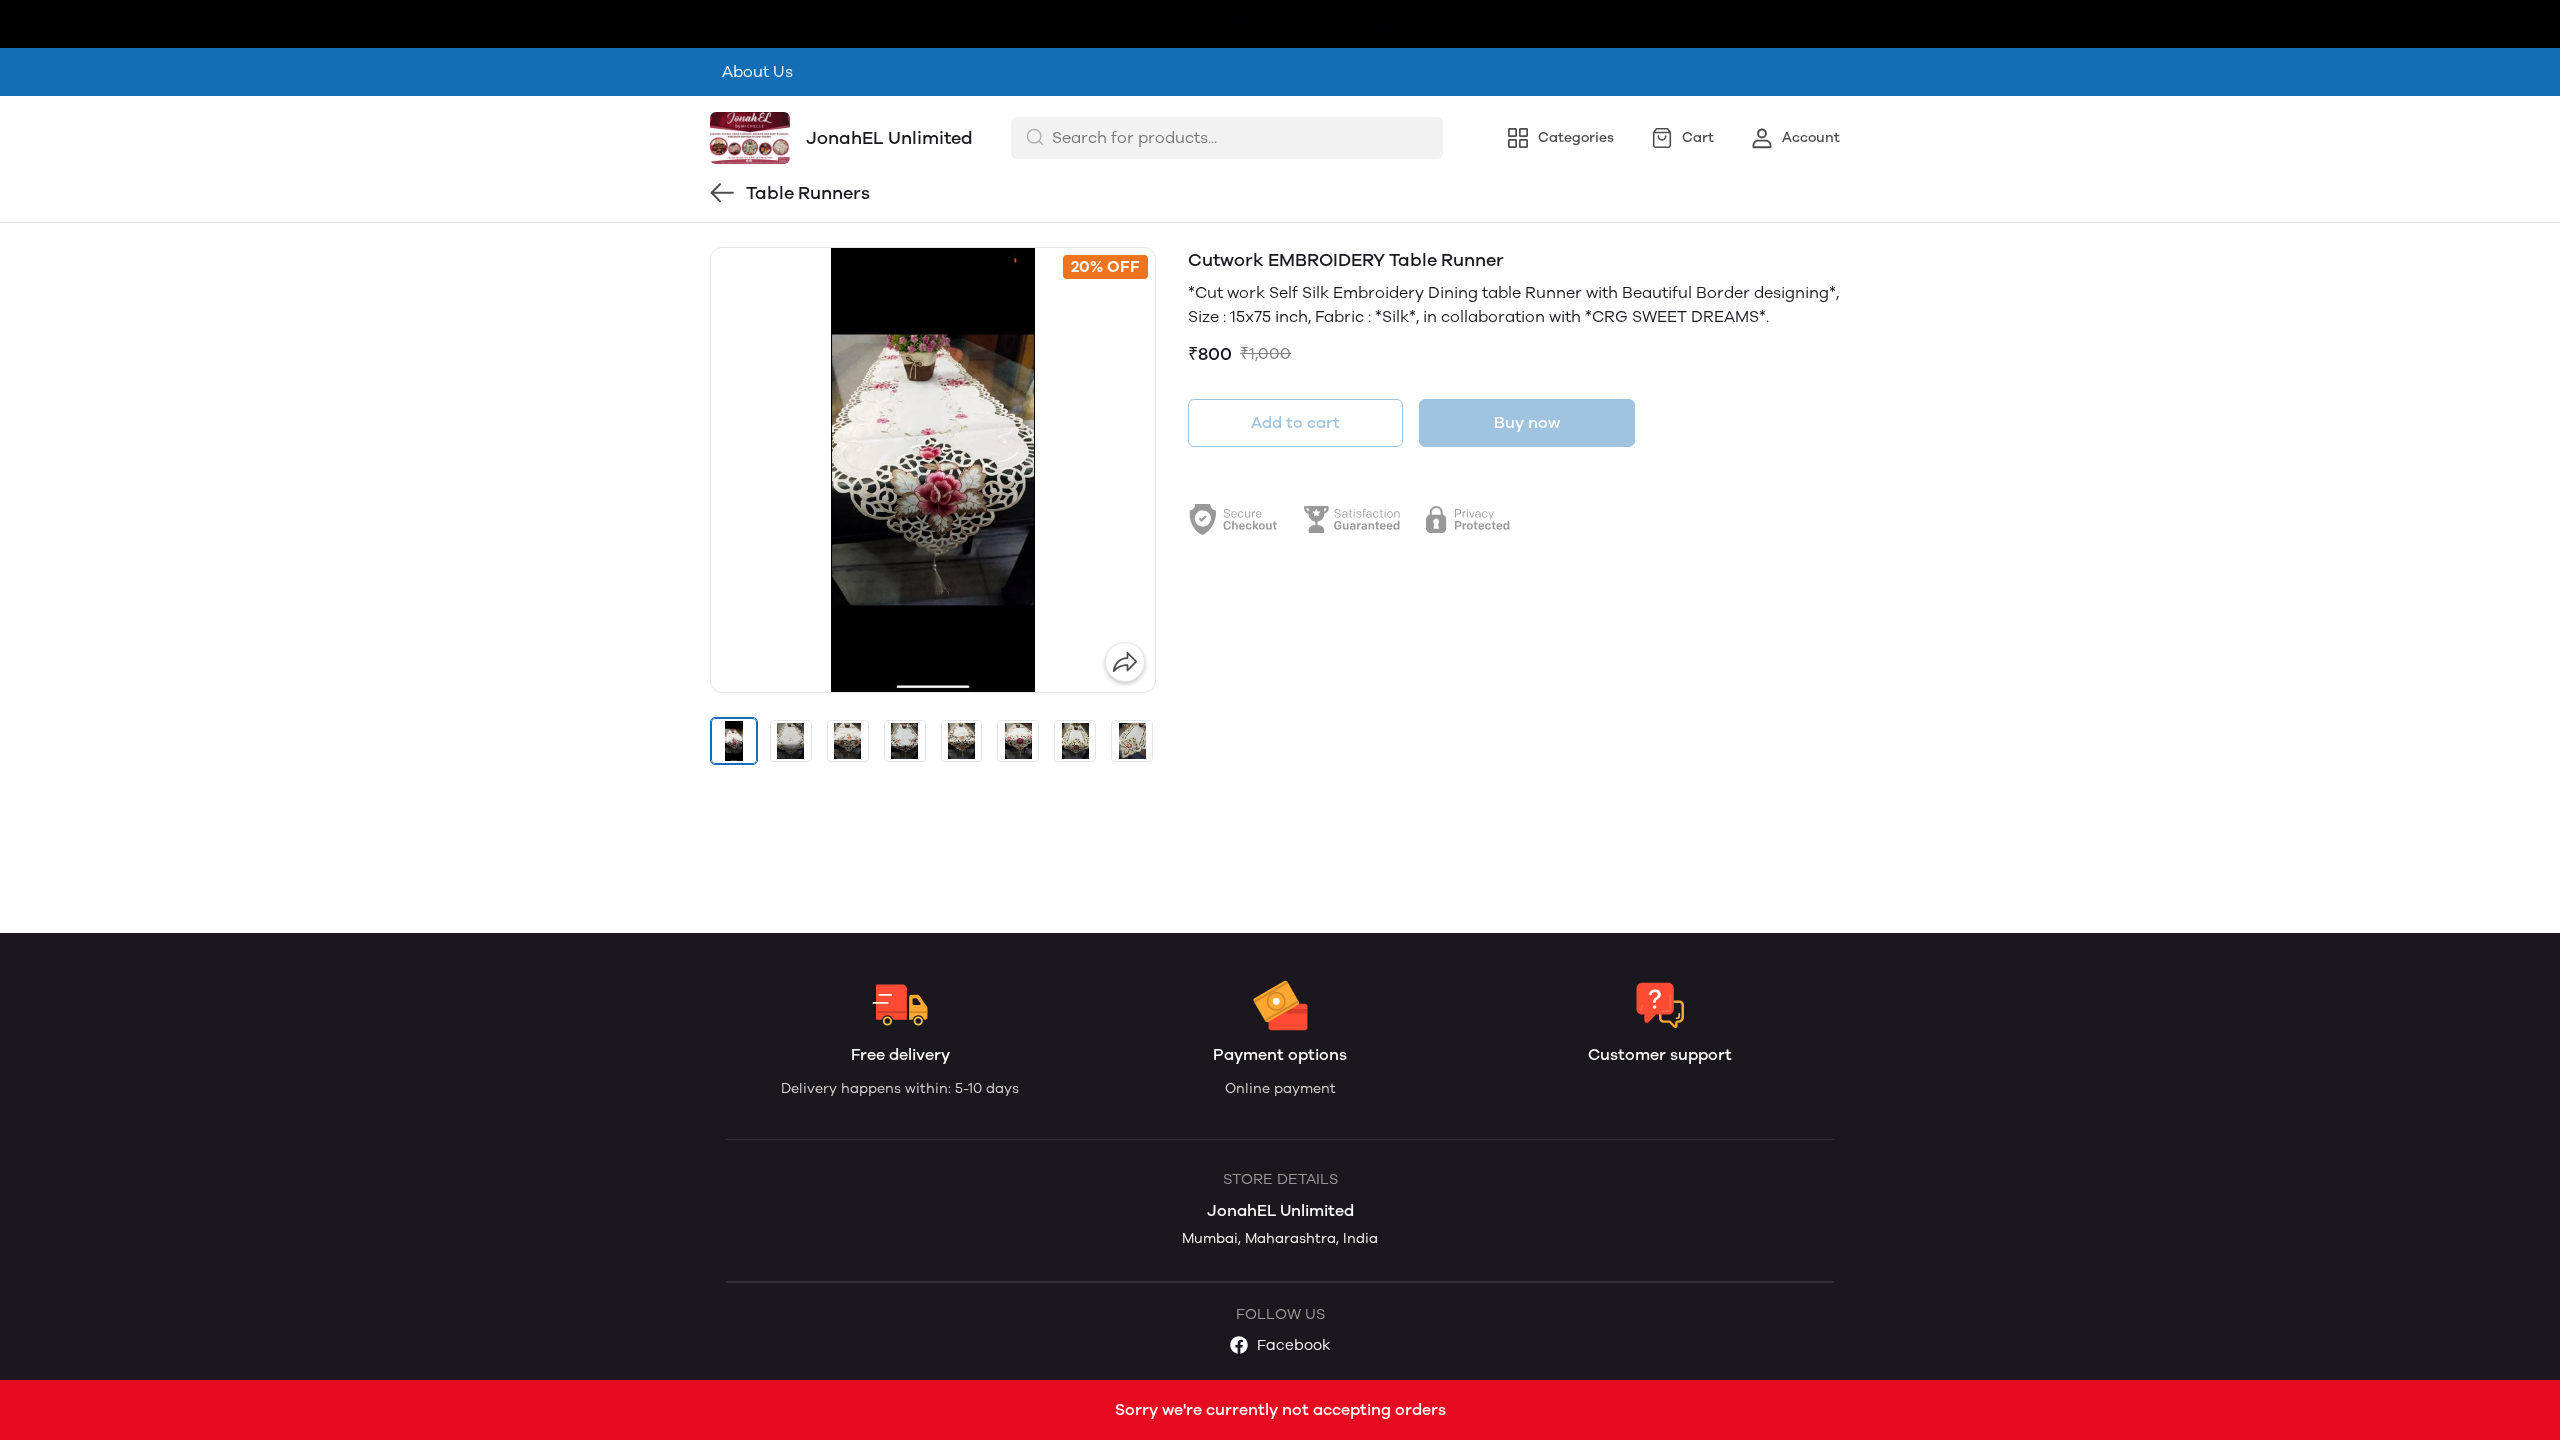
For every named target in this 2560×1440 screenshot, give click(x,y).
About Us (757, 71)
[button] (734, 741)
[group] (933, 470)
